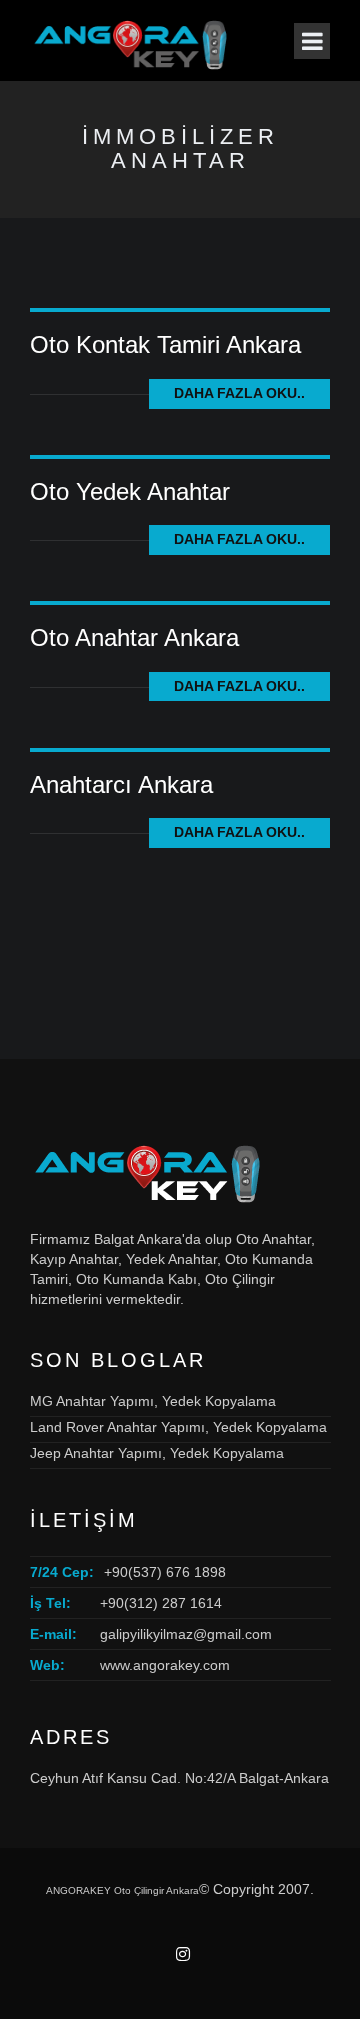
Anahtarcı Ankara (121, 784)
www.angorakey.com (165, 1665)
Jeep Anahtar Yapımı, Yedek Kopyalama (157, 1453)
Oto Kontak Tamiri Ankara (165, 344)
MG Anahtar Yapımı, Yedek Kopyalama (153, 1401)
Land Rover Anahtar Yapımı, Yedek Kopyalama (178, 1427)
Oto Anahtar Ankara (134, 637)
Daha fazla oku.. (239, 393)
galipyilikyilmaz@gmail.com (186, 1634)
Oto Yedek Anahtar (130, 491)
